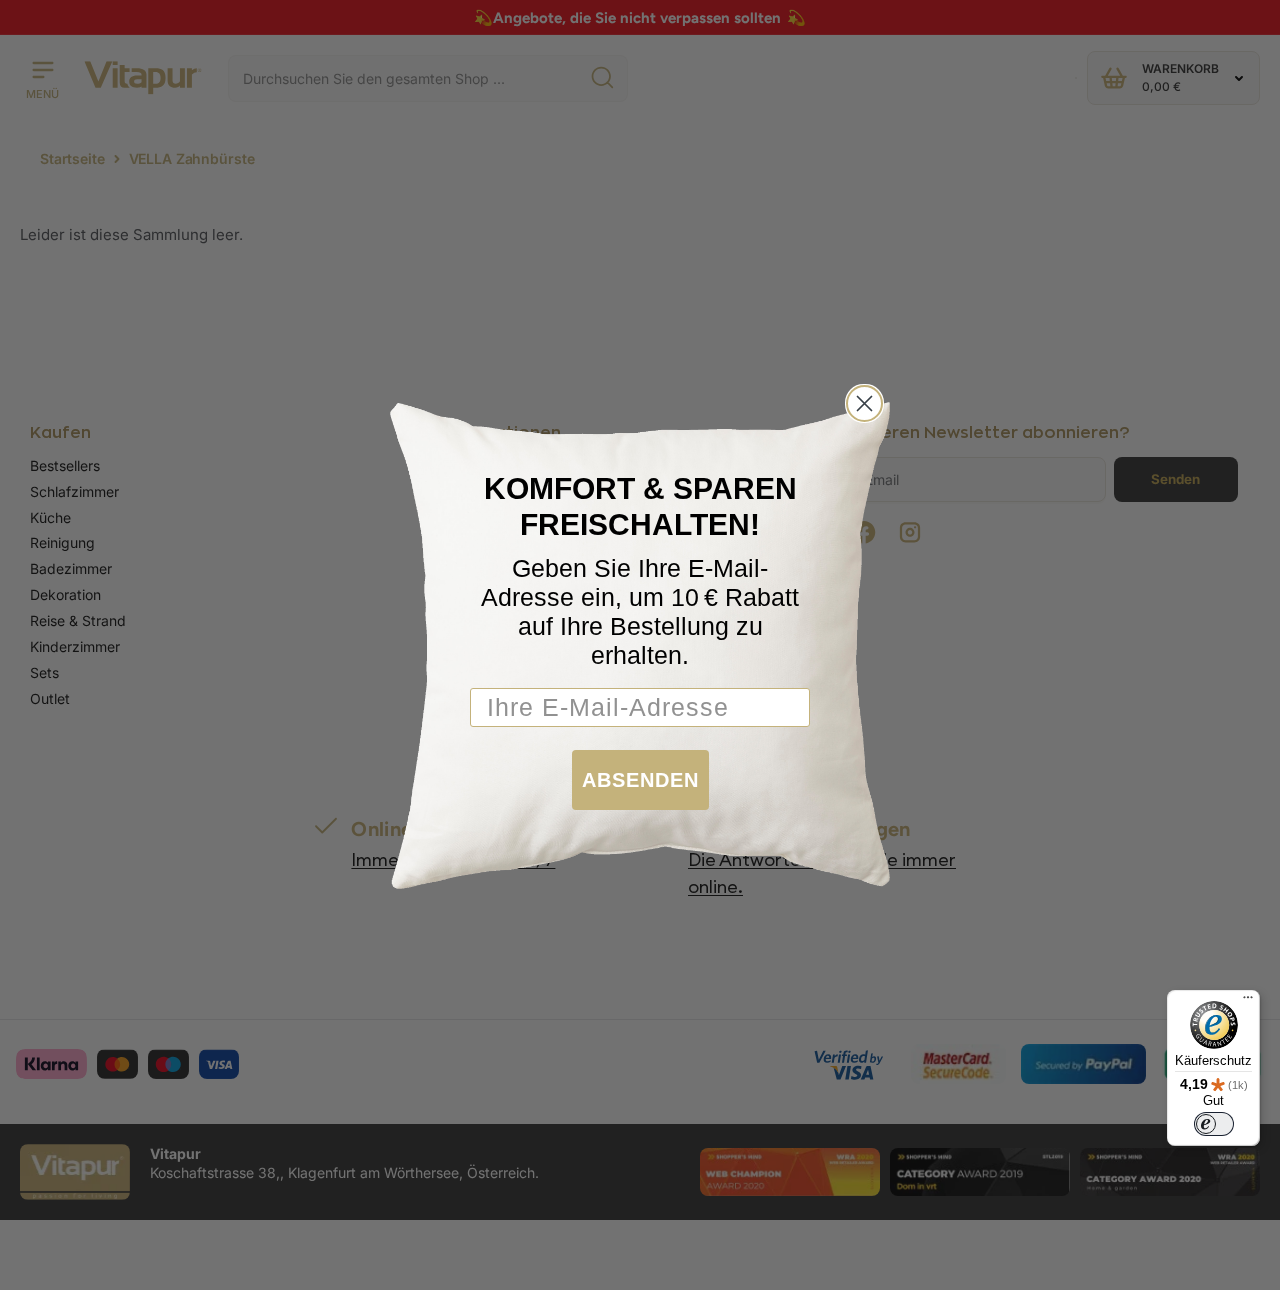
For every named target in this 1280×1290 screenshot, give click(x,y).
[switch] (1214, 1124)
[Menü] (1248, 1002)
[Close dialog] (864, 403)
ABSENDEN (640, 780)
